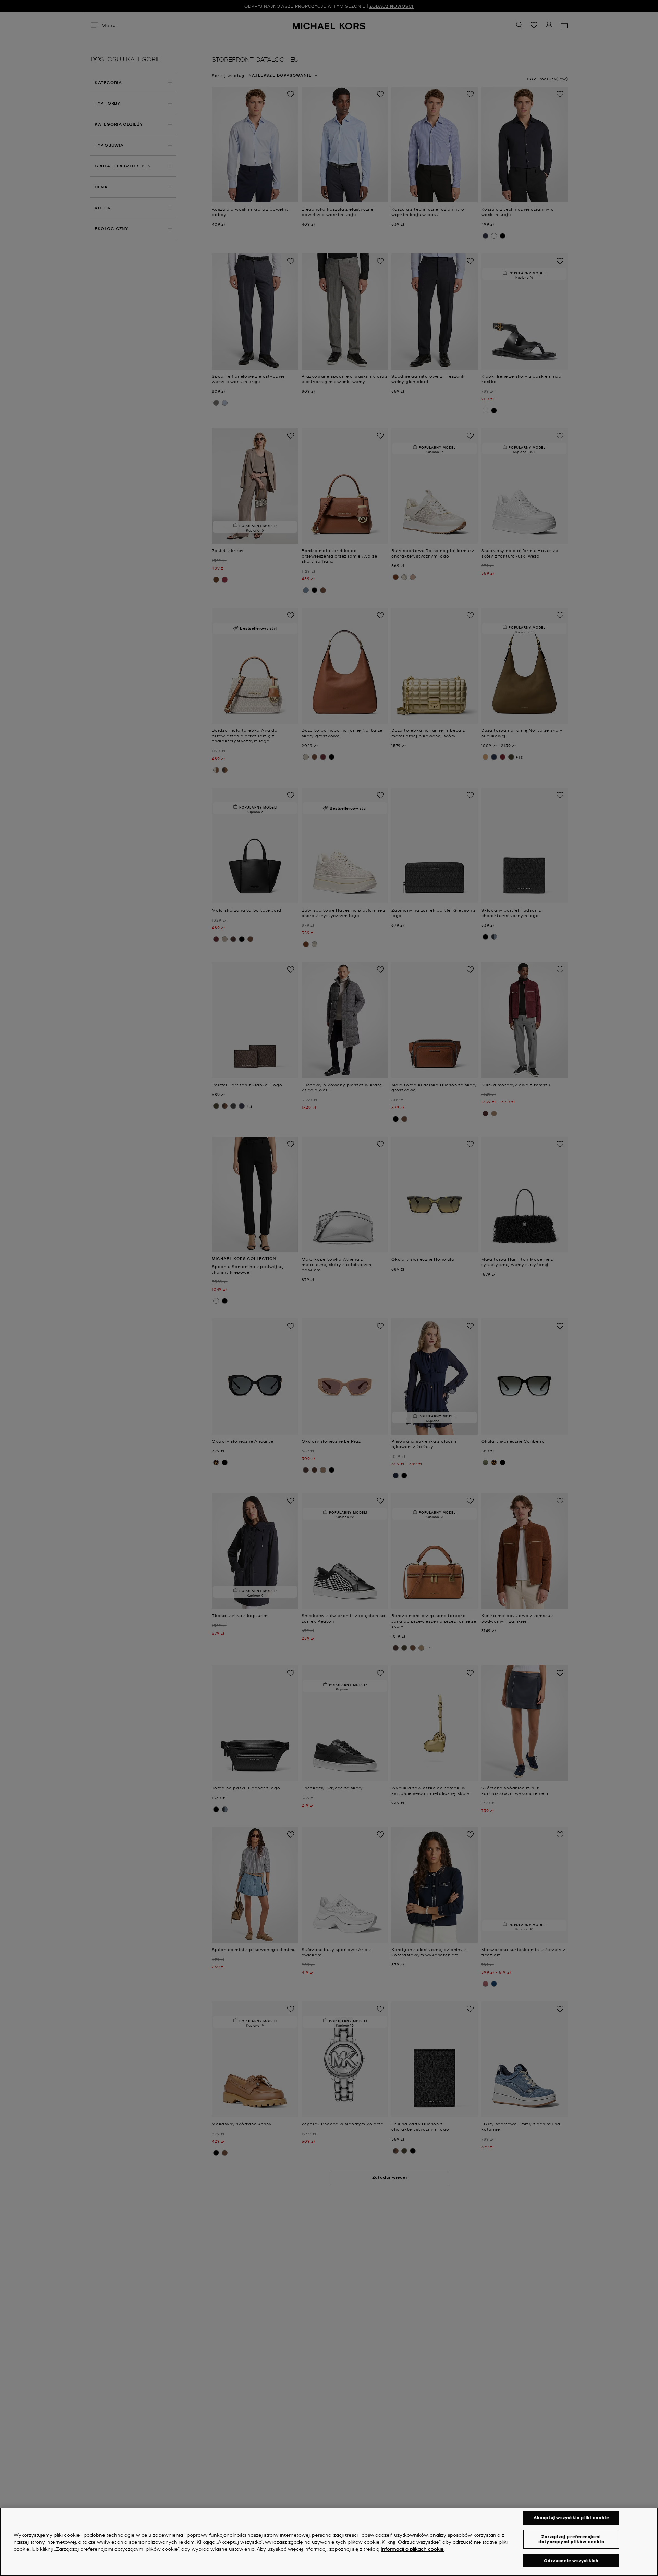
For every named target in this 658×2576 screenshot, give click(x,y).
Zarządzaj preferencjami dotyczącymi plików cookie (571, 2539)
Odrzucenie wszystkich (571, 2560)
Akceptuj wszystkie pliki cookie (571, 2518)
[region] (329, 2542)
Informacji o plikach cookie (412, 2549)
